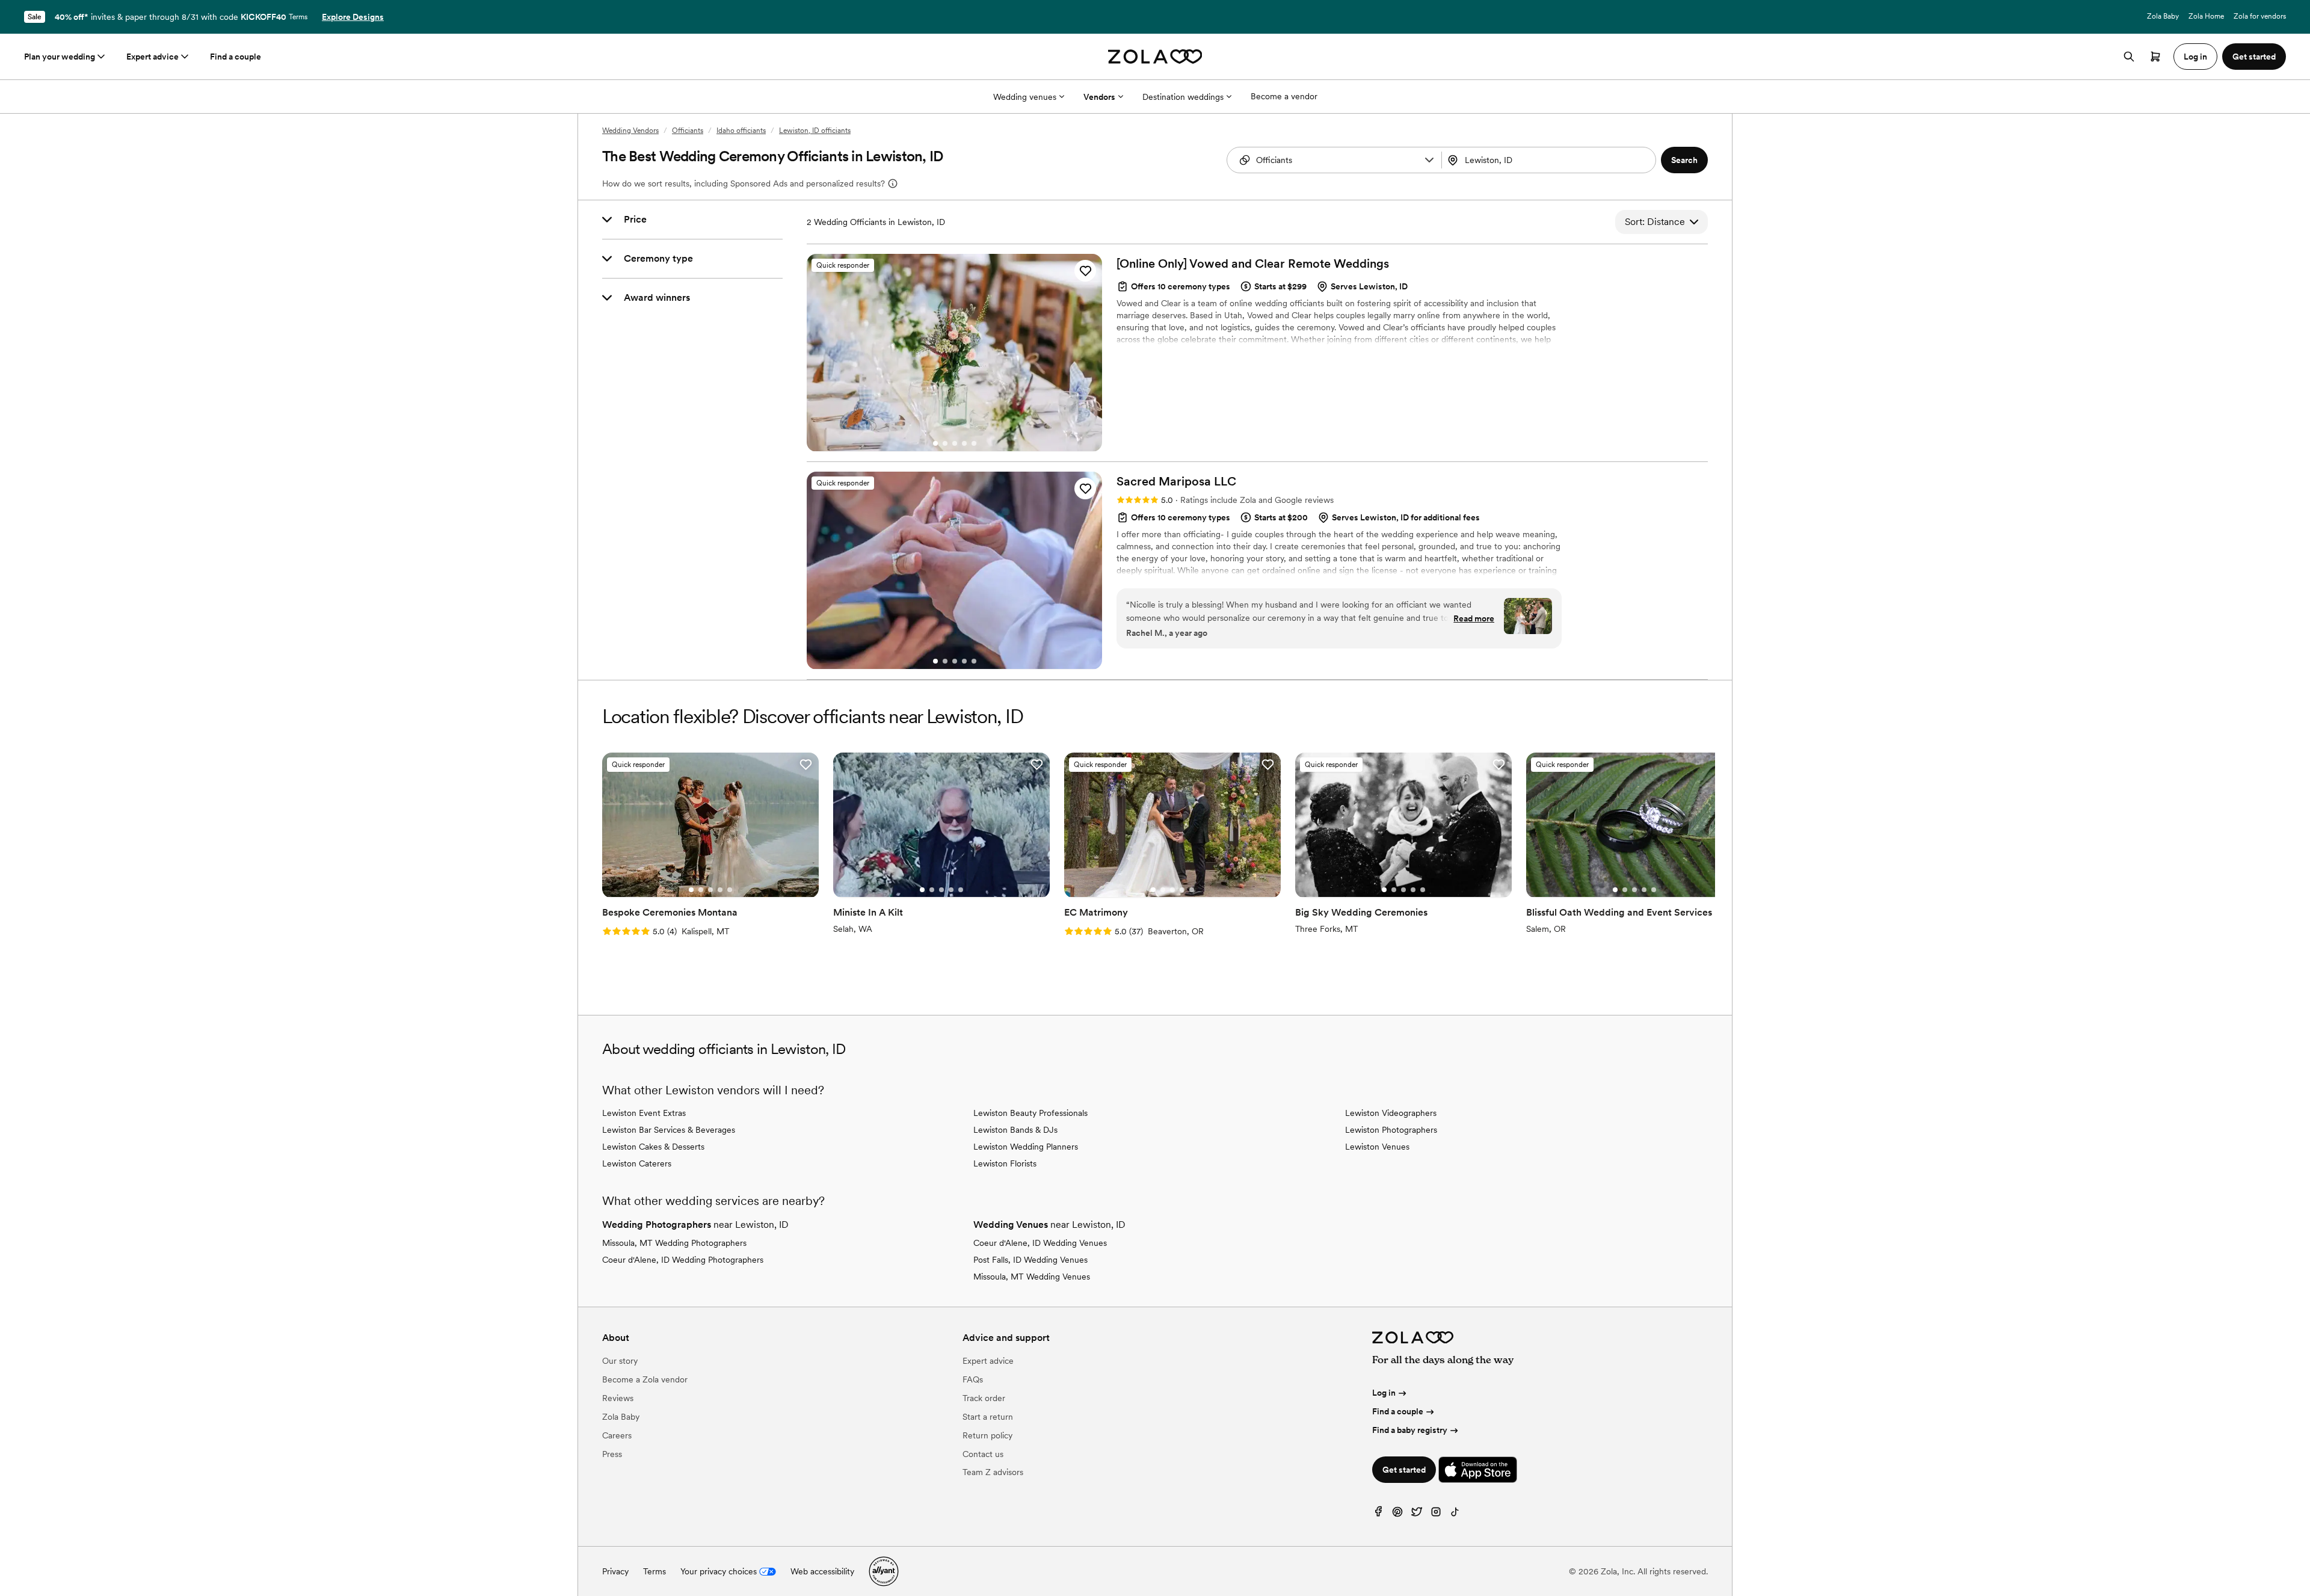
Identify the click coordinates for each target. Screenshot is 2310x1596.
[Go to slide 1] (935, 443)
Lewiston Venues (1377, 1147)
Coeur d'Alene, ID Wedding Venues (1040, 1243)
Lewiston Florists (1005, 1163)
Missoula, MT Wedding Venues (1032, 1277)
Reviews (618, 1398)
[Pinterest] (1397, 1514)
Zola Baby (2163, 16)
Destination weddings (1183, 97)
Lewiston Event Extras (644, 1113)
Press (612, 1454)
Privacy (615, 1571)
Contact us (983, 1454)
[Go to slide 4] (964, 443)
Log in (1384, 1393)
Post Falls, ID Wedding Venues (1030, 1260)
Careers (617, 1435)
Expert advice (152, 57)
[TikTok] (1455, 1514)
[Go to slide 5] (974, 443)
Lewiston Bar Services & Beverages (669, 1130)
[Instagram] (1436, 1514)
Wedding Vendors (630, 131)
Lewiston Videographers (1391, 1113)
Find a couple (236, 57)
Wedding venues (1025, 97)
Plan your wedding (60, 57)
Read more (1474, 618)
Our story (620, 1361)
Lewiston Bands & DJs (1015, 1130)
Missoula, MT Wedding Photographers (674, 1243)
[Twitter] (1417, 1514)
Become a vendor (1284, 96)
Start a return (988, 1417)
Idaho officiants (741, 131)
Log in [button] (2195, 57)
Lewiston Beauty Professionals (1030, 1113)
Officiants (688, 131)
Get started (1404, 1470)
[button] (1429, 160)
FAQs (973, 1379)
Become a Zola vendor (645, 1379)
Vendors (1099, 97)
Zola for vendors (2260, 16)
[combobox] (1550, 160)
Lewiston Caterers (637, 1163)
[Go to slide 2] (945, 443)
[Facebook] (1378, 1514)
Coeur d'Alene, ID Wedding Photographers (683, 1260)
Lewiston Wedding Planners (1026, 1147)
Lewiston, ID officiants (815, 131)
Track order (984, 1398)
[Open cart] (2155, 57)
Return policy (987, 1435)
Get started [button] (2254, 57)
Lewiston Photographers (1391, 1130)
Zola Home (2206, 16)
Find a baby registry (1410, 1430)
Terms (298, 17)
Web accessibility (822, 1571)
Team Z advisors (993, 1472)
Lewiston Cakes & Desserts (653, 1147)
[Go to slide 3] (955, 443)
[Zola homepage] (1155, 57)
